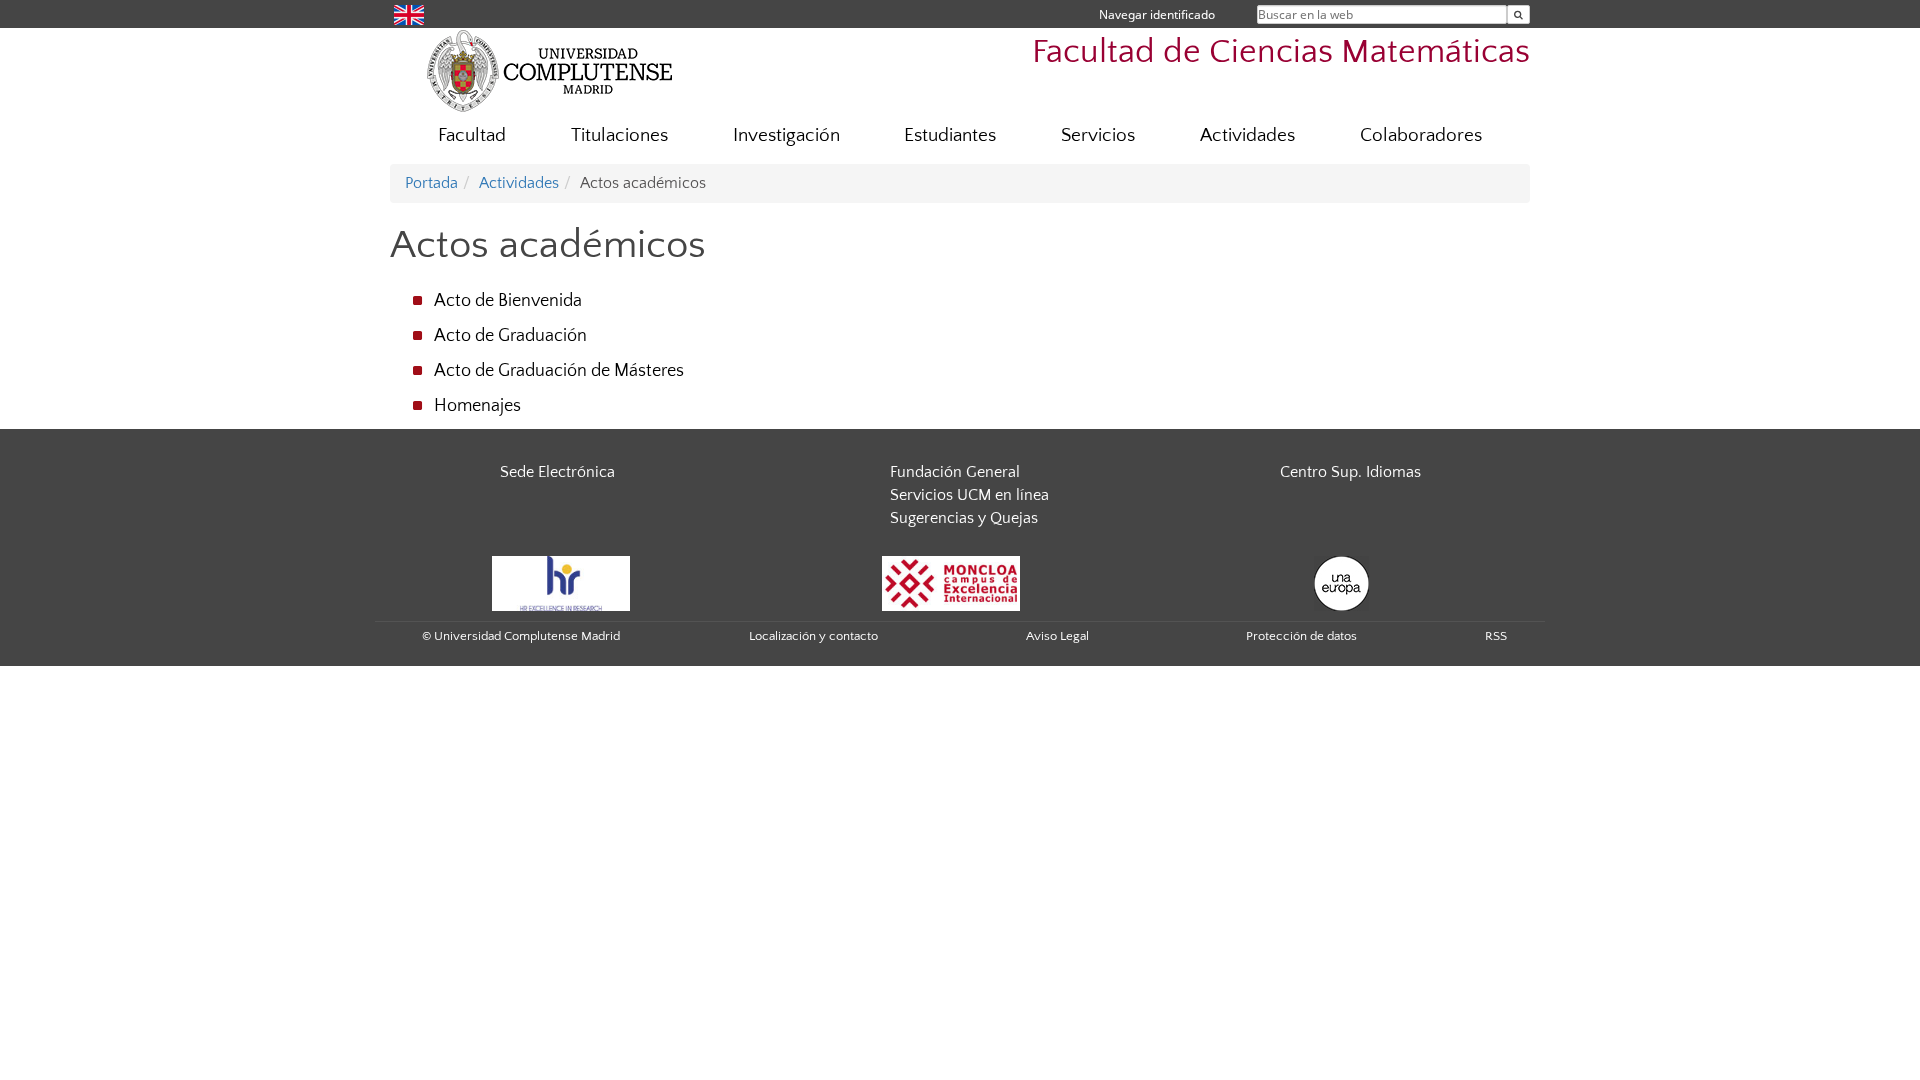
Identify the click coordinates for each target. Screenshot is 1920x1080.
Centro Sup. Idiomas (1350, 472)
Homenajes (477, 406)
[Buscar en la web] (1518, 14)
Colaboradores (1421, 135)
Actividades (1247, 135)
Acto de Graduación (510, 336)
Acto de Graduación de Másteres (559, 371)
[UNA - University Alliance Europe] (1341, 582)
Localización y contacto (813, 636)
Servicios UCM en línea (969, 495)
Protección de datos (1301, 636)
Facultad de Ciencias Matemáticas (1281, 52)
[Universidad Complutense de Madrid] (550, 70)
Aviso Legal (1057, 636)
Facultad (472, 135)
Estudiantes (950, 135)
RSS (1496, 636)
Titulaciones (619, 135)
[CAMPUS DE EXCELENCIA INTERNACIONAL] (951, 582)
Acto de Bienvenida (508, 301)
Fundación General (955, 472)
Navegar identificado (1157, 14)
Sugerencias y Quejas (964, 518)
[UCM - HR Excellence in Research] (561, 582)
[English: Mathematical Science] (409, 13)
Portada (431, 183)
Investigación (786, 135)
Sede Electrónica (557, 472)
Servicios (1098, 135)
